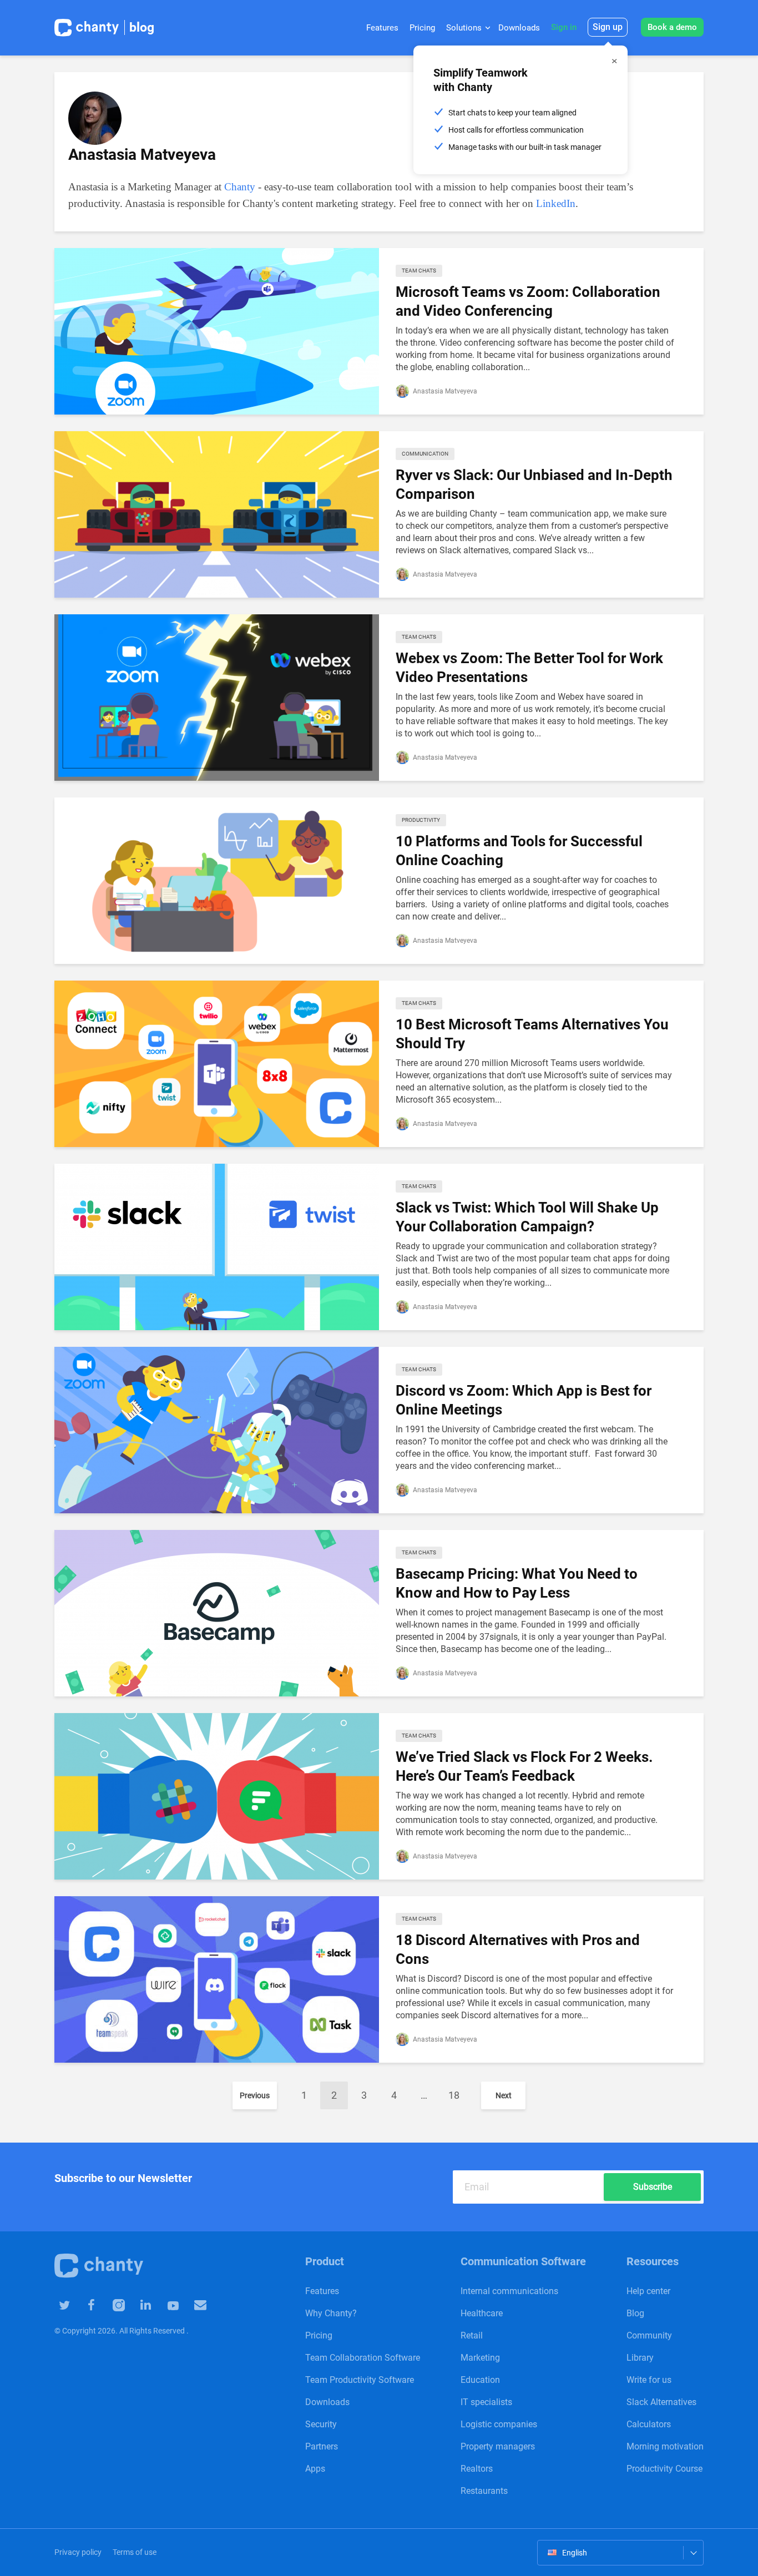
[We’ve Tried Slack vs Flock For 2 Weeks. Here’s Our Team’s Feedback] (217, 1795)
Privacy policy (78, 2552)
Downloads (519, 28)
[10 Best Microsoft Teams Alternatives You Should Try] (217, 1063)
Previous (255, 2095)
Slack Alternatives (661, 2402)
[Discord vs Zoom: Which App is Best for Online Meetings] (217, 1429)
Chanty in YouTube (173, 2304)
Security (321, 2424)
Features (382, 28)
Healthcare (482, 2313)
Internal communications (509, 2291)
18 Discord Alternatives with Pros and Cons (518, 1949)
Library (640, 2358)
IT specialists (486, 2402)
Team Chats (419, 271)
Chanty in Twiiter (64, 2304)
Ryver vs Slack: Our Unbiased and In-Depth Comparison (534, 484)
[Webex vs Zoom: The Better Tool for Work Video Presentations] (217, 697)
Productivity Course (664, 2469)
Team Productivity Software (360, 2380)
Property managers (498, 2446)
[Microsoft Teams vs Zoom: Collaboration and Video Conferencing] (217, 330)
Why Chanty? (331, 2313)
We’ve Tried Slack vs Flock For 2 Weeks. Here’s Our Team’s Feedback (524, 1766)
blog (142, 27)
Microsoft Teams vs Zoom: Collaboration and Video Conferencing (528, 301)
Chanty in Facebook (91, 2304)
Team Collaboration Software (363, 2358)
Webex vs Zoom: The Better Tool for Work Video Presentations (529, 668)
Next (504, 2095)
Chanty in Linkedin (146, 2304)
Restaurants (484, 2491)
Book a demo (672, 27)
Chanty (240, 187)
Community (649, 2335)
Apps (315, 2469)
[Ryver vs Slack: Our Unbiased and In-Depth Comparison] (217, 514)
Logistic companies (499, 2424)
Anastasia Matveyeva (444, 391)
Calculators (649, 2424)
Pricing (422, 28)
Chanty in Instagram (118, 2304)
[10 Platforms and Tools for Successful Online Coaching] (217, 880)
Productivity (421, 820)
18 (454, 2095)
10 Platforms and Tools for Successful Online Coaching (519, 851)
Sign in (564, 27)
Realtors (477, 2469)
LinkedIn (556, 203)
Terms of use (135, 2552)
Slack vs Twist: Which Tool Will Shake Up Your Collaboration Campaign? (527, 1217)
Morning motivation (665, 2446)
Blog (635, 2313)
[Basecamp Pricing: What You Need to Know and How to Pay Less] (217, 1612)
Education (480, 2380)
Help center (648, 2291)
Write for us (649, 2380)
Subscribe (653, 2187)
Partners (322, 2446)
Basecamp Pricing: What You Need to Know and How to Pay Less (517, 1583)
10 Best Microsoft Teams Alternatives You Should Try (532, 1034)
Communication (425, 454)
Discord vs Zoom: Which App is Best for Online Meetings (524, 1400)
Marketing (480, 2358)
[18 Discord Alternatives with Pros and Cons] (217, 1979)
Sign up (608, 27)
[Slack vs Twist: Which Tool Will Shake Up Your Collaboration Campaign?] (217, 1246)
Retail (472, 2335)
